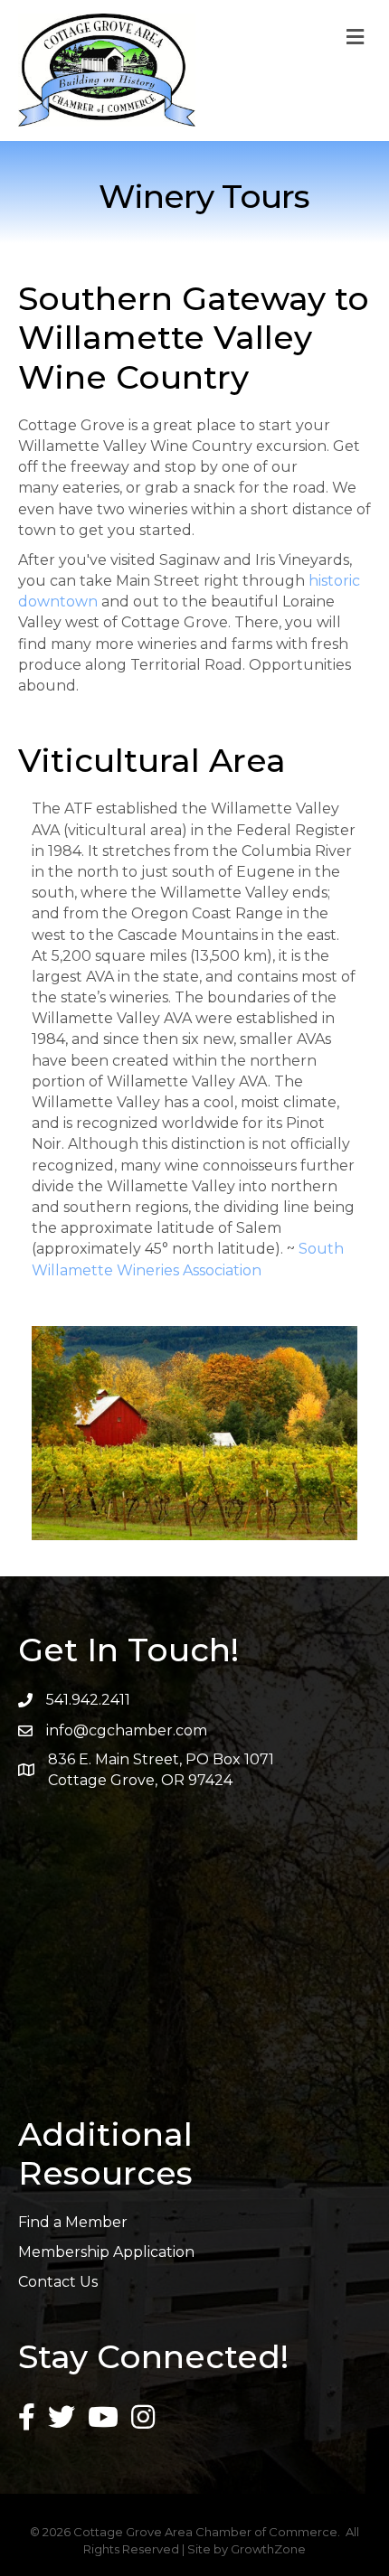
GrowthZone (268, 2549)
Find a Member (73, 2222)
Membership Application (106, 2252)
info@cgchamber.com (127, 1730)
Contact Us (58, 2282)
